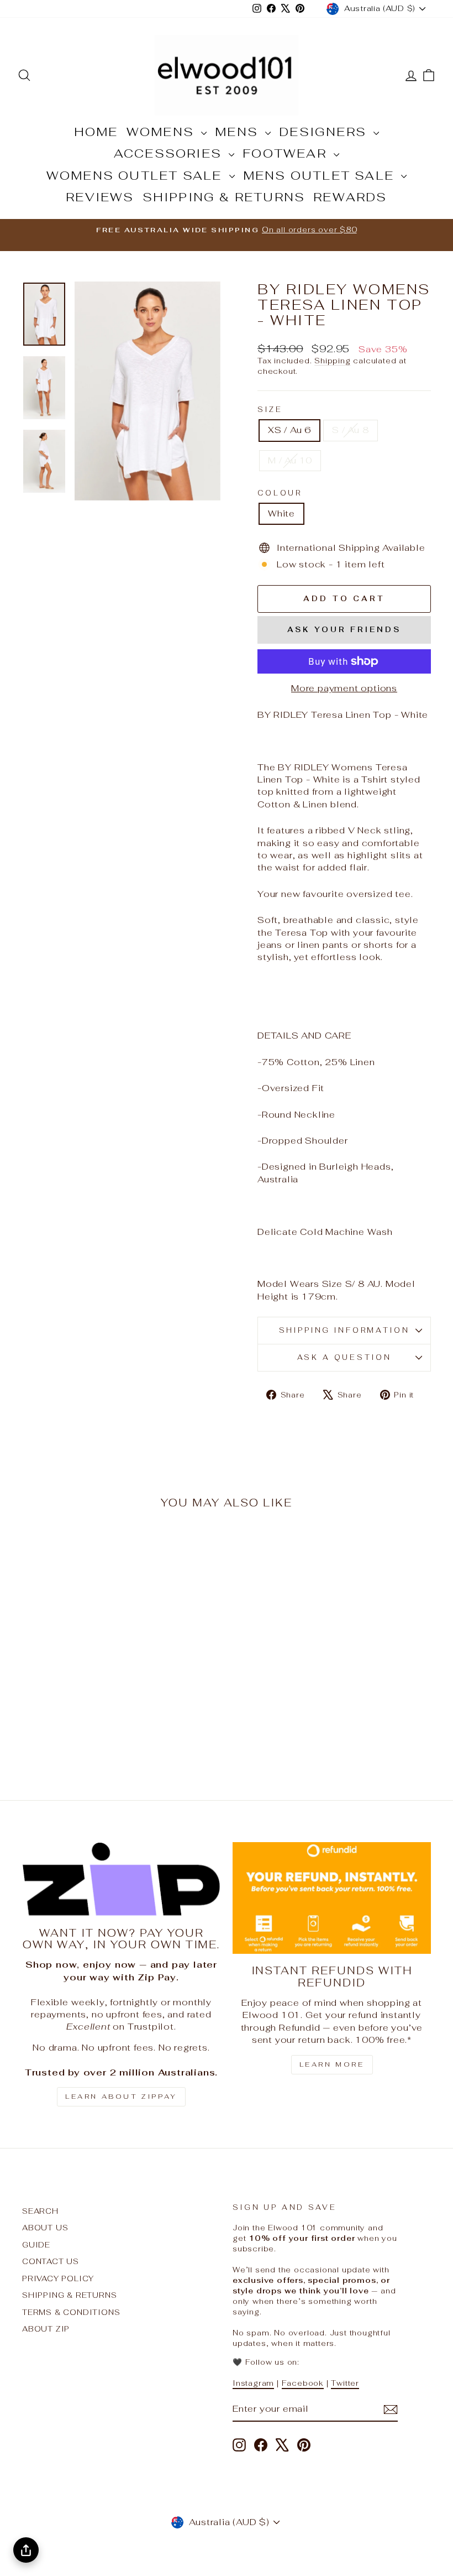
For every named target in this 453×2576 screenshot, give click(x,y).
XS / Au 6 (289, 430)
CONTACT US (51, 2261)
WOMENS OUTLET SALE (136, 175)
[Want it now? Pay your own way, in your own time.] (121, 1879)
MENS (239, 132)
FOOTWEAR (287, 153)
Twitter (345, 2383)
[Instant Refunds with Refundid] (332, 1898)
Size (270, 410)
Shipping (332, 361)
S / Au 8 (350, 430)
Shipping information (344, 1330)
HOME (96, 132)
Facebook (303, 2383)
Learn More (332, 2064)
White (281, 513)
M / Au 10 (290, 460)
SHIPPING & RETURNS (224, 197)
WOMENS (162, 132)
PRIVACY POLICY (58, 2278)
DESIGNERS (325, 132)
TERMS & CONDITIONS (71, 2312)
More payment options (344, 688)
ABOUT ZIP (46, 2329)
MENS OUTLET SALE (321, 175)
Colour (280, 493)
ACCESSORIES (170, 153)
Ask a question (344, 1357)
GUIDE (36, 2245)
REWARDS (350, 197)
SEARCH (40, 2211)
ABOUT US (45, 2228)
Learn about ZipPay (121, 2097)
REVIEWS (100, 197)
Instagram (253, 2383)
